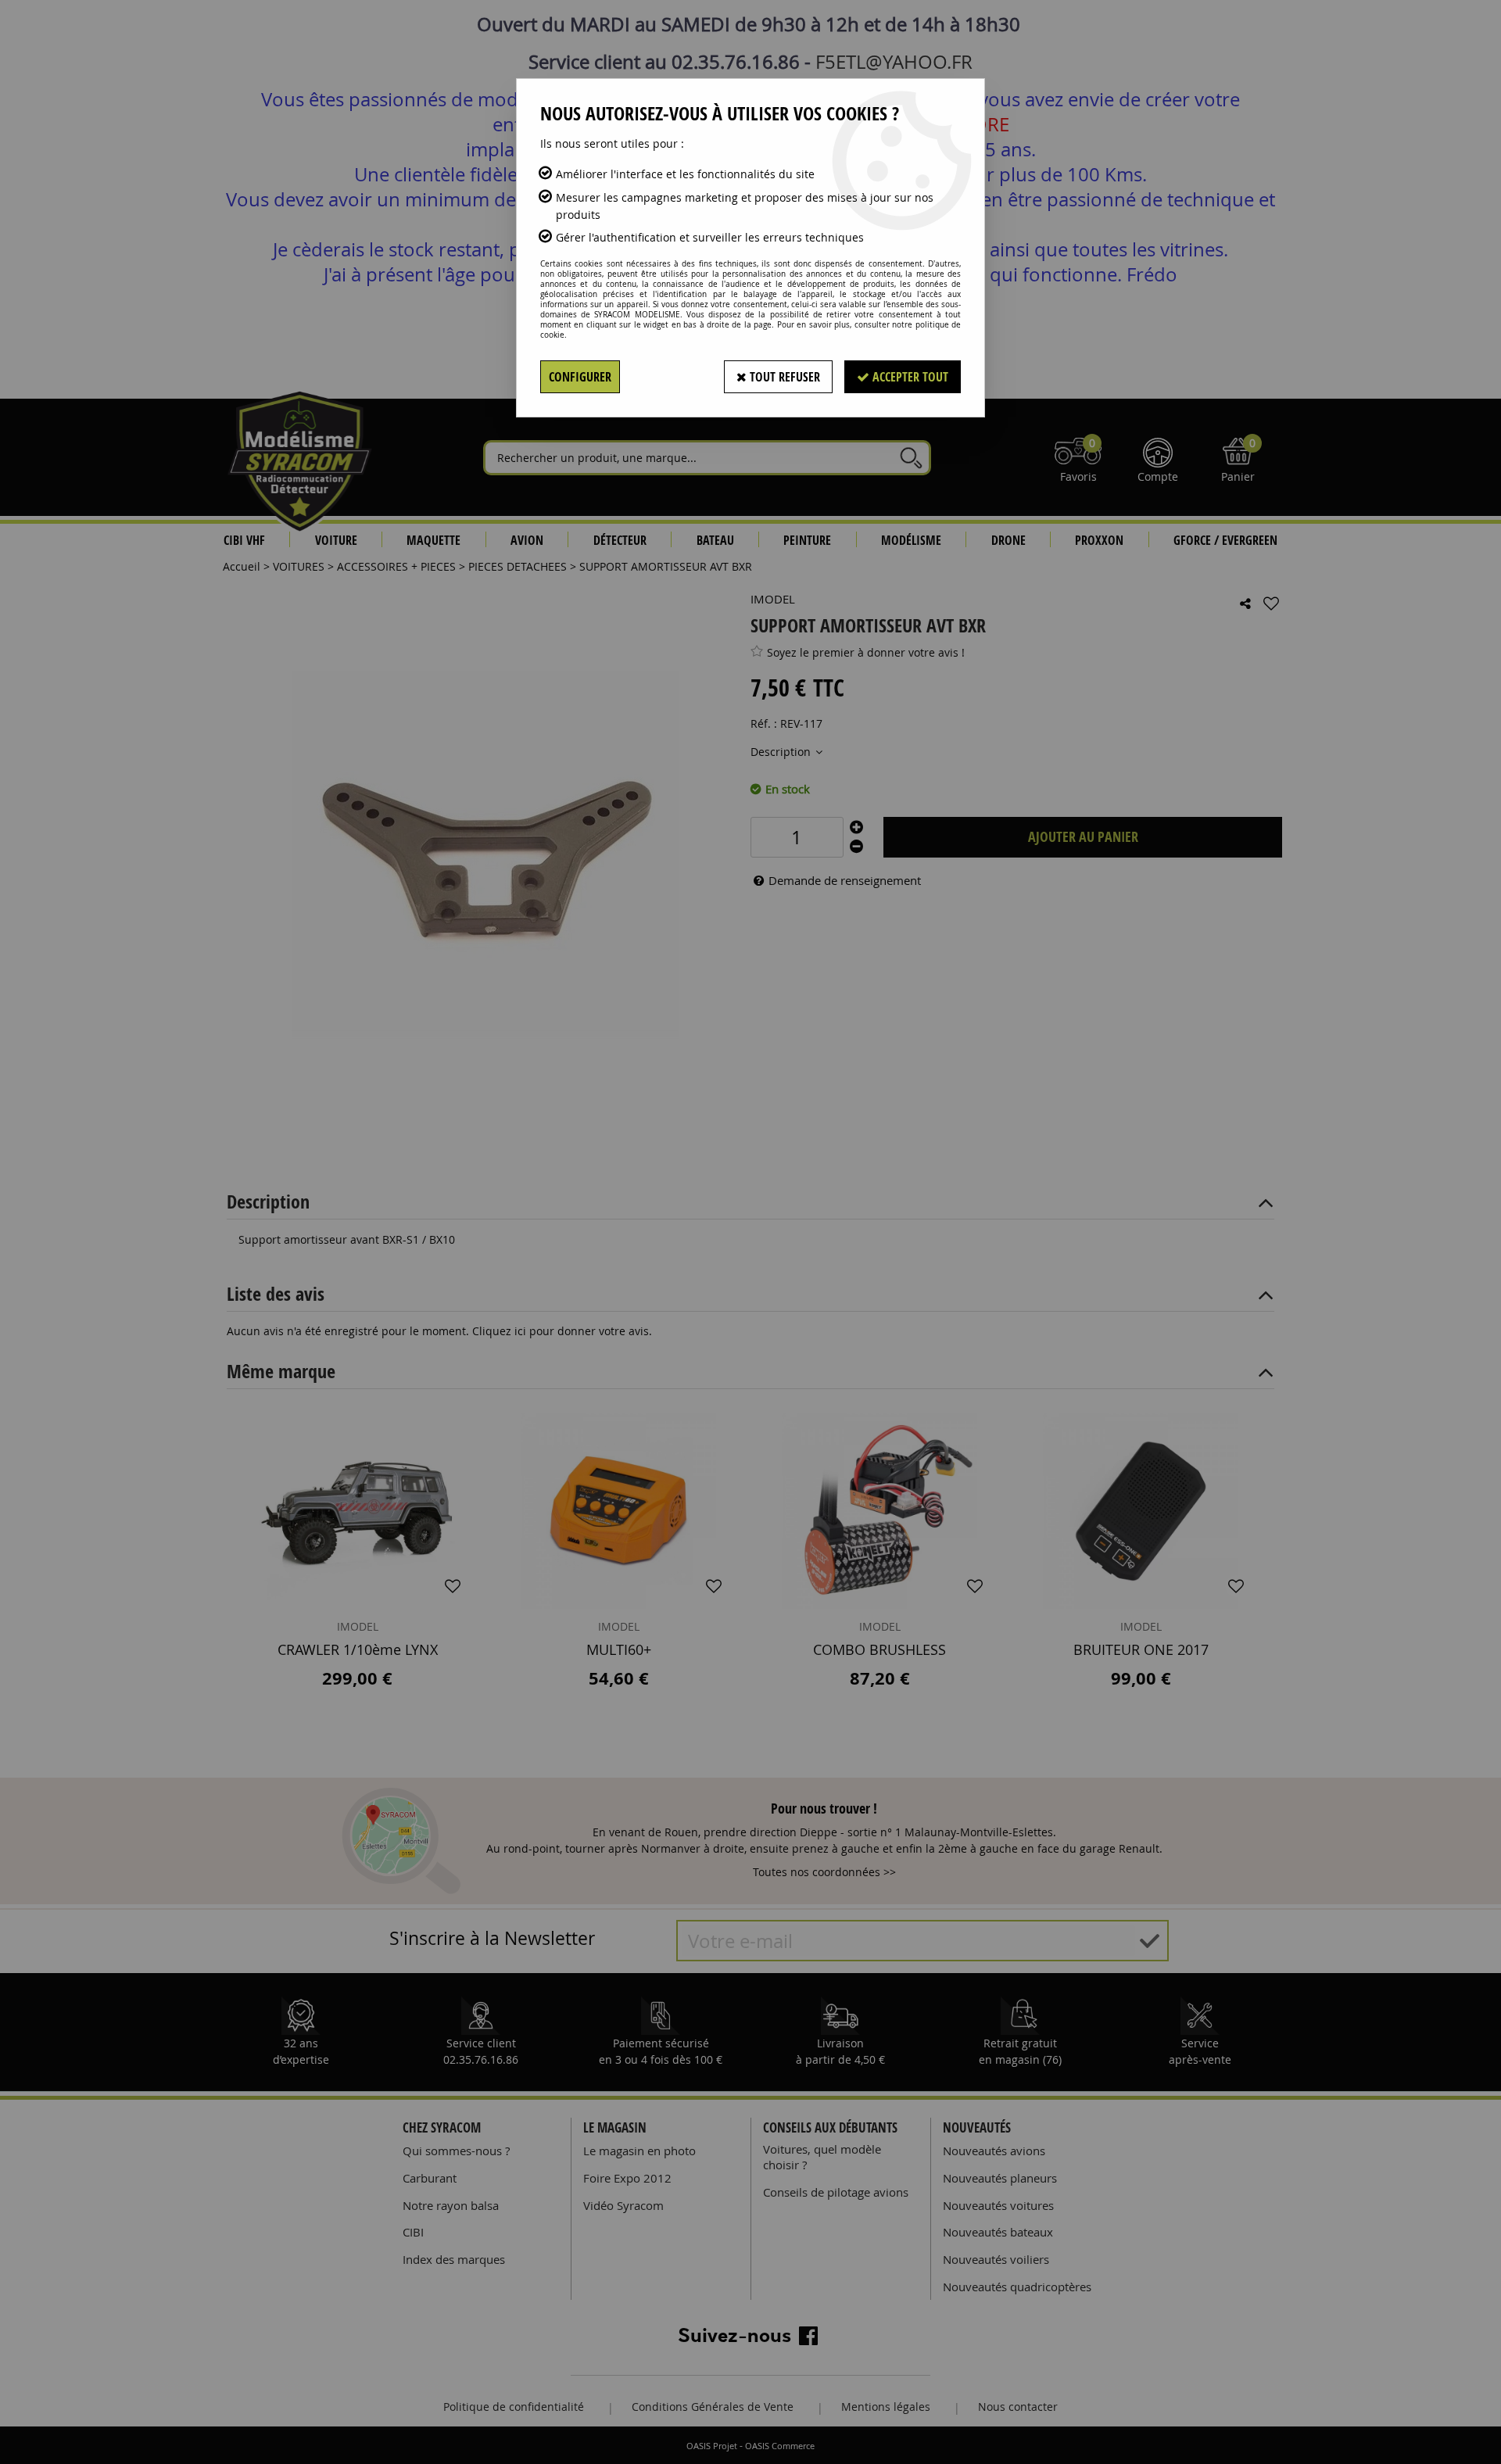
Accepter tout (909, 377)
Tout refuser (783, 377)
